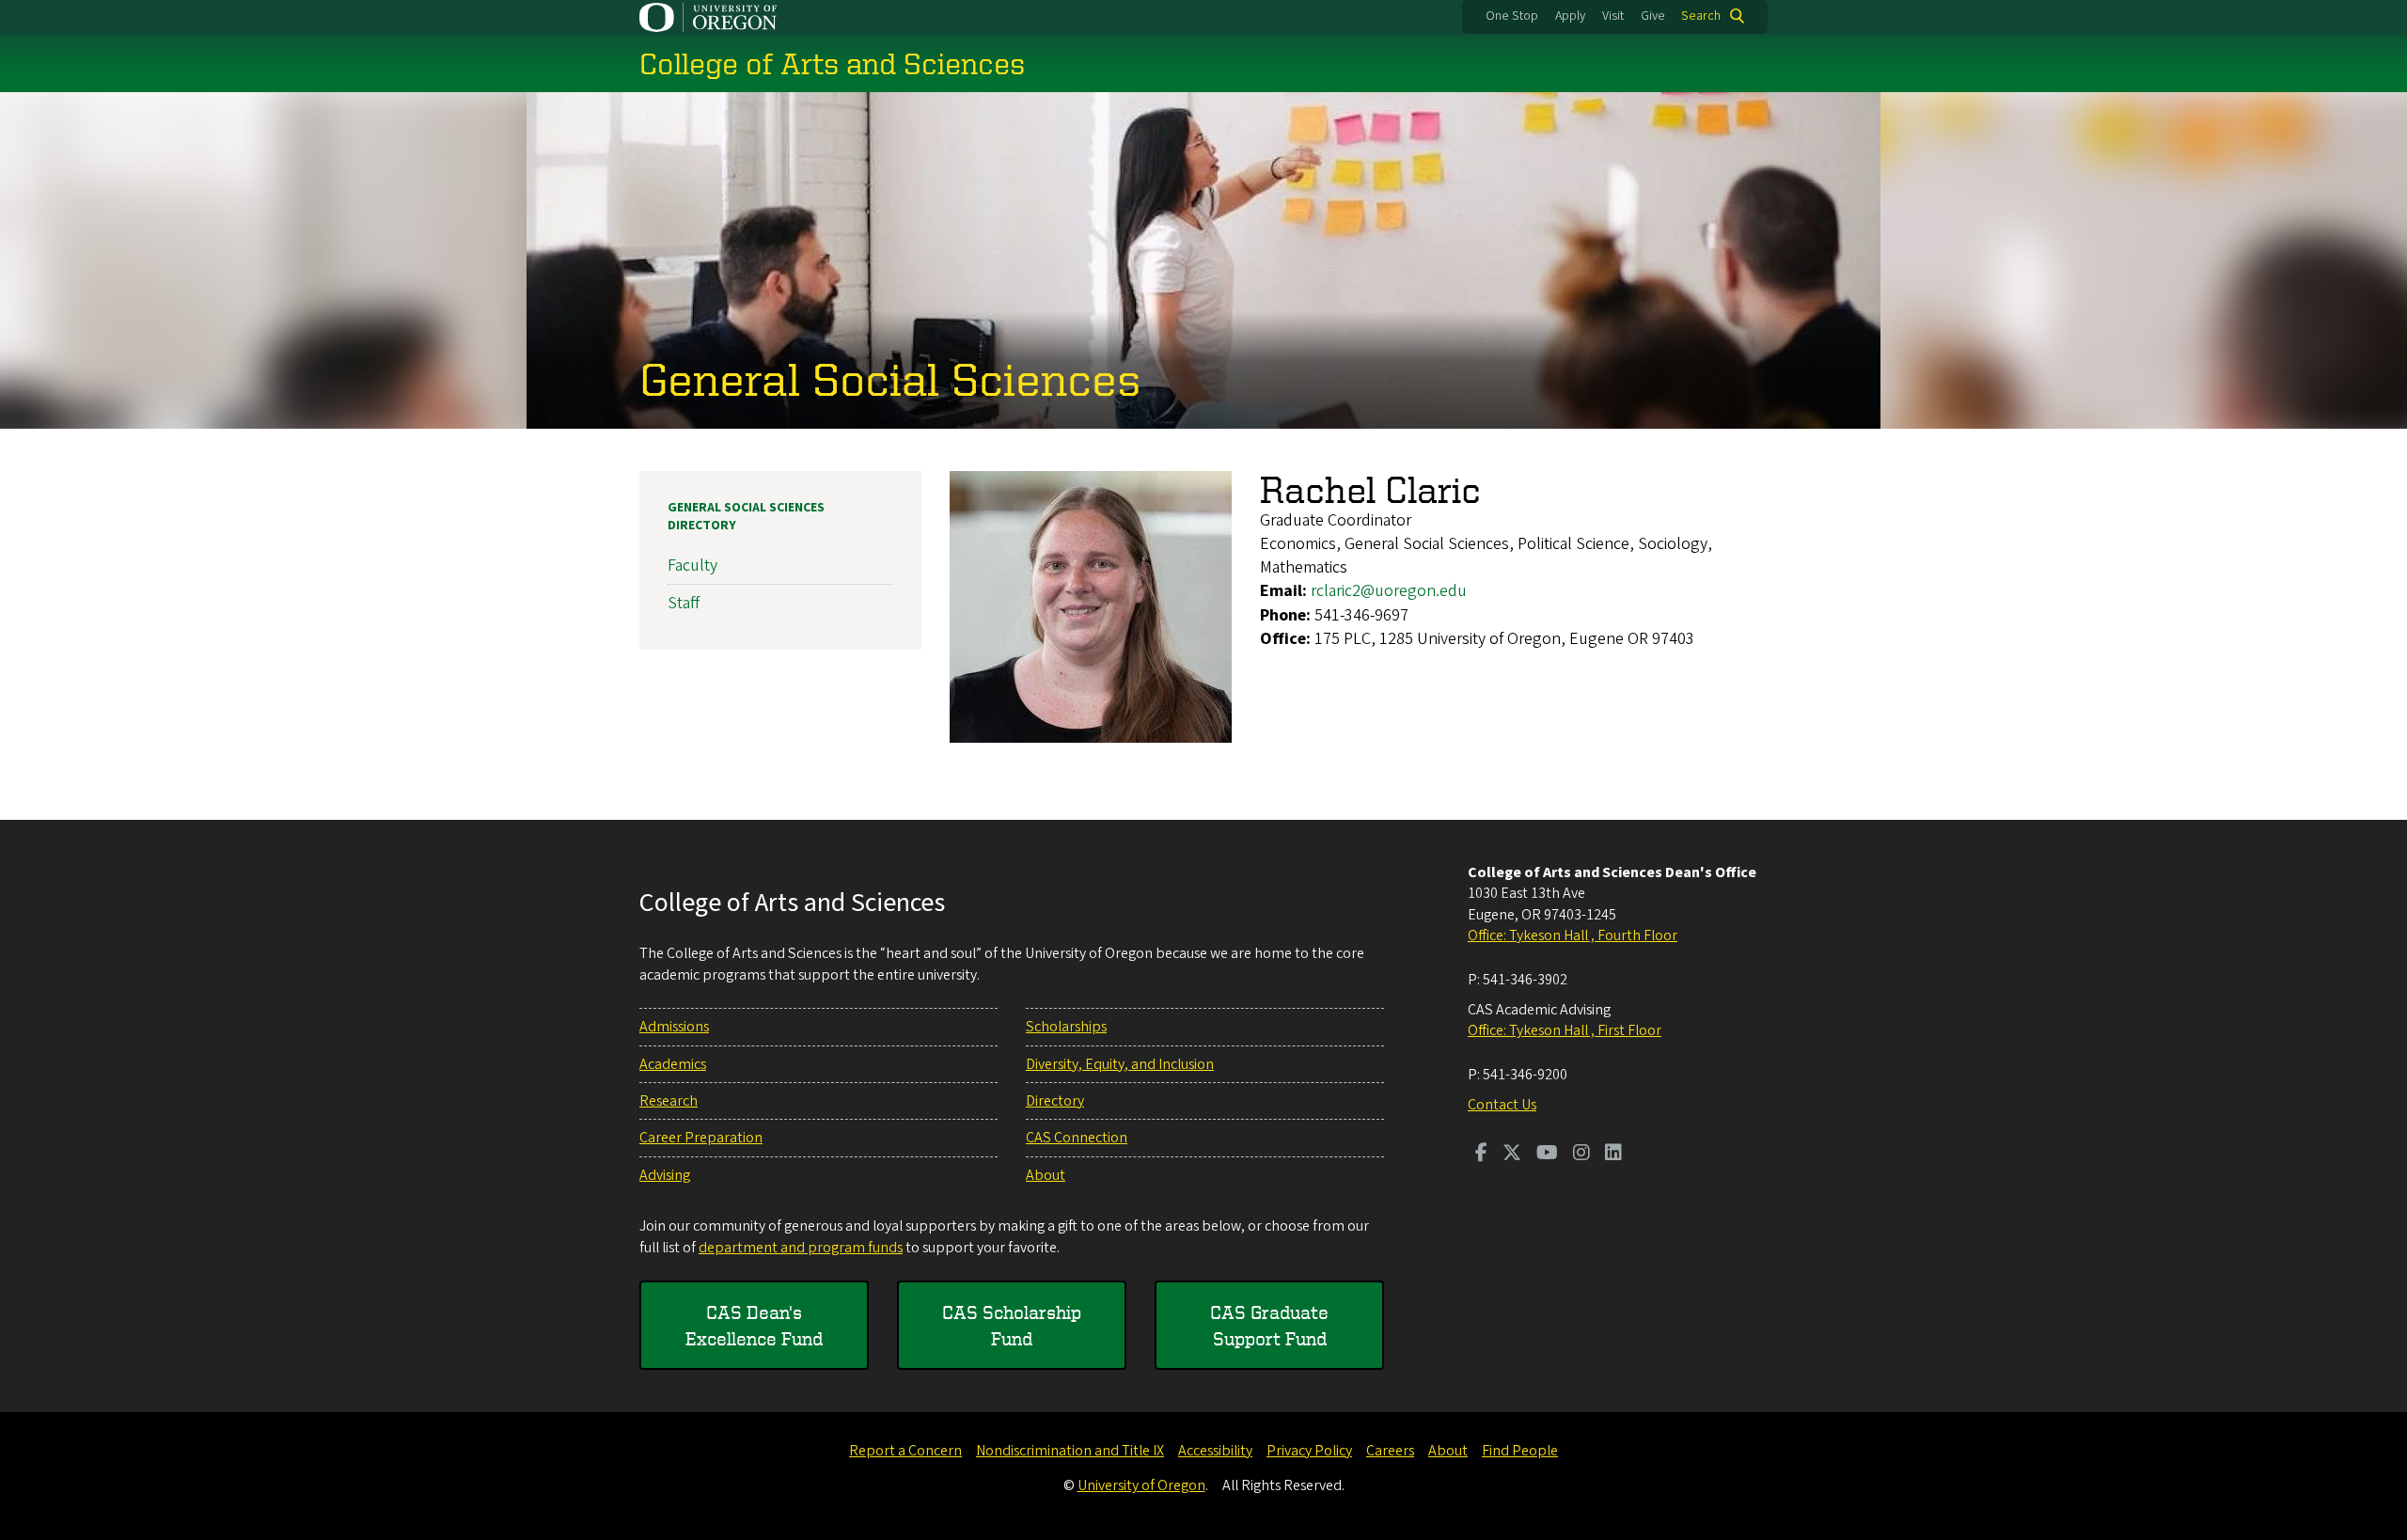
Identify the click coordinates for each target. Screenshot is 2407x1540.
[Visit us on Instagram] (1581, 1155)
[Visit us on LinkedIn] (1613, 1155)
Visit (1613, 16)
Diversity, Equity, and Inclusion (1120, 1064)
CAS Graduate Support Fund (1269, 1325)
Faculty (692, 566)
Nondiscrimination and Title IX (1070, 1451)
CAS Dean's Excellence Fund (754, 1325)
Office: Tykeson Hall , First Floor (1565, 1030)
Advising (665, 1175)
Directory (1055, 1101)
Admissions (674, 1027)
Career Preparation (701, 1138)
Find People (1520, 1451)
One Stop (1512, 16)
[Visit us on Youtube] (1547, 1155)
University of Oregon (1141, 1485)
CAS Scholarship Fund (1012, 1325)
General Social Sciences (890, 378)
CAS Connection (1077, 1138)
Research (669, 1101)
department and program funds (801, 1248)
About (1046, 1175)
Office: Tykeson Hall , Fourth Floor (1573, 935)
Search (1701, 16)
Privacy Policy (1309, 1451)
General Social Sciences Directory (746, 517)
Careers (1390, 1451)
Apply (1570, 16)
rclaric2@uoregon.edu (1389, 591)
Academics (673, 1064)
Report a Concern (905, 1451)
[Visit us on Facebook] (1481, 1155)
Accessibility (1215, 1451)
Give (1653, 16)
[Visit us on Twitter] (1512, 1155)
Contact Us (1502, 1105)
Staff (684, 603)
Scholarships (1066, 1027)
